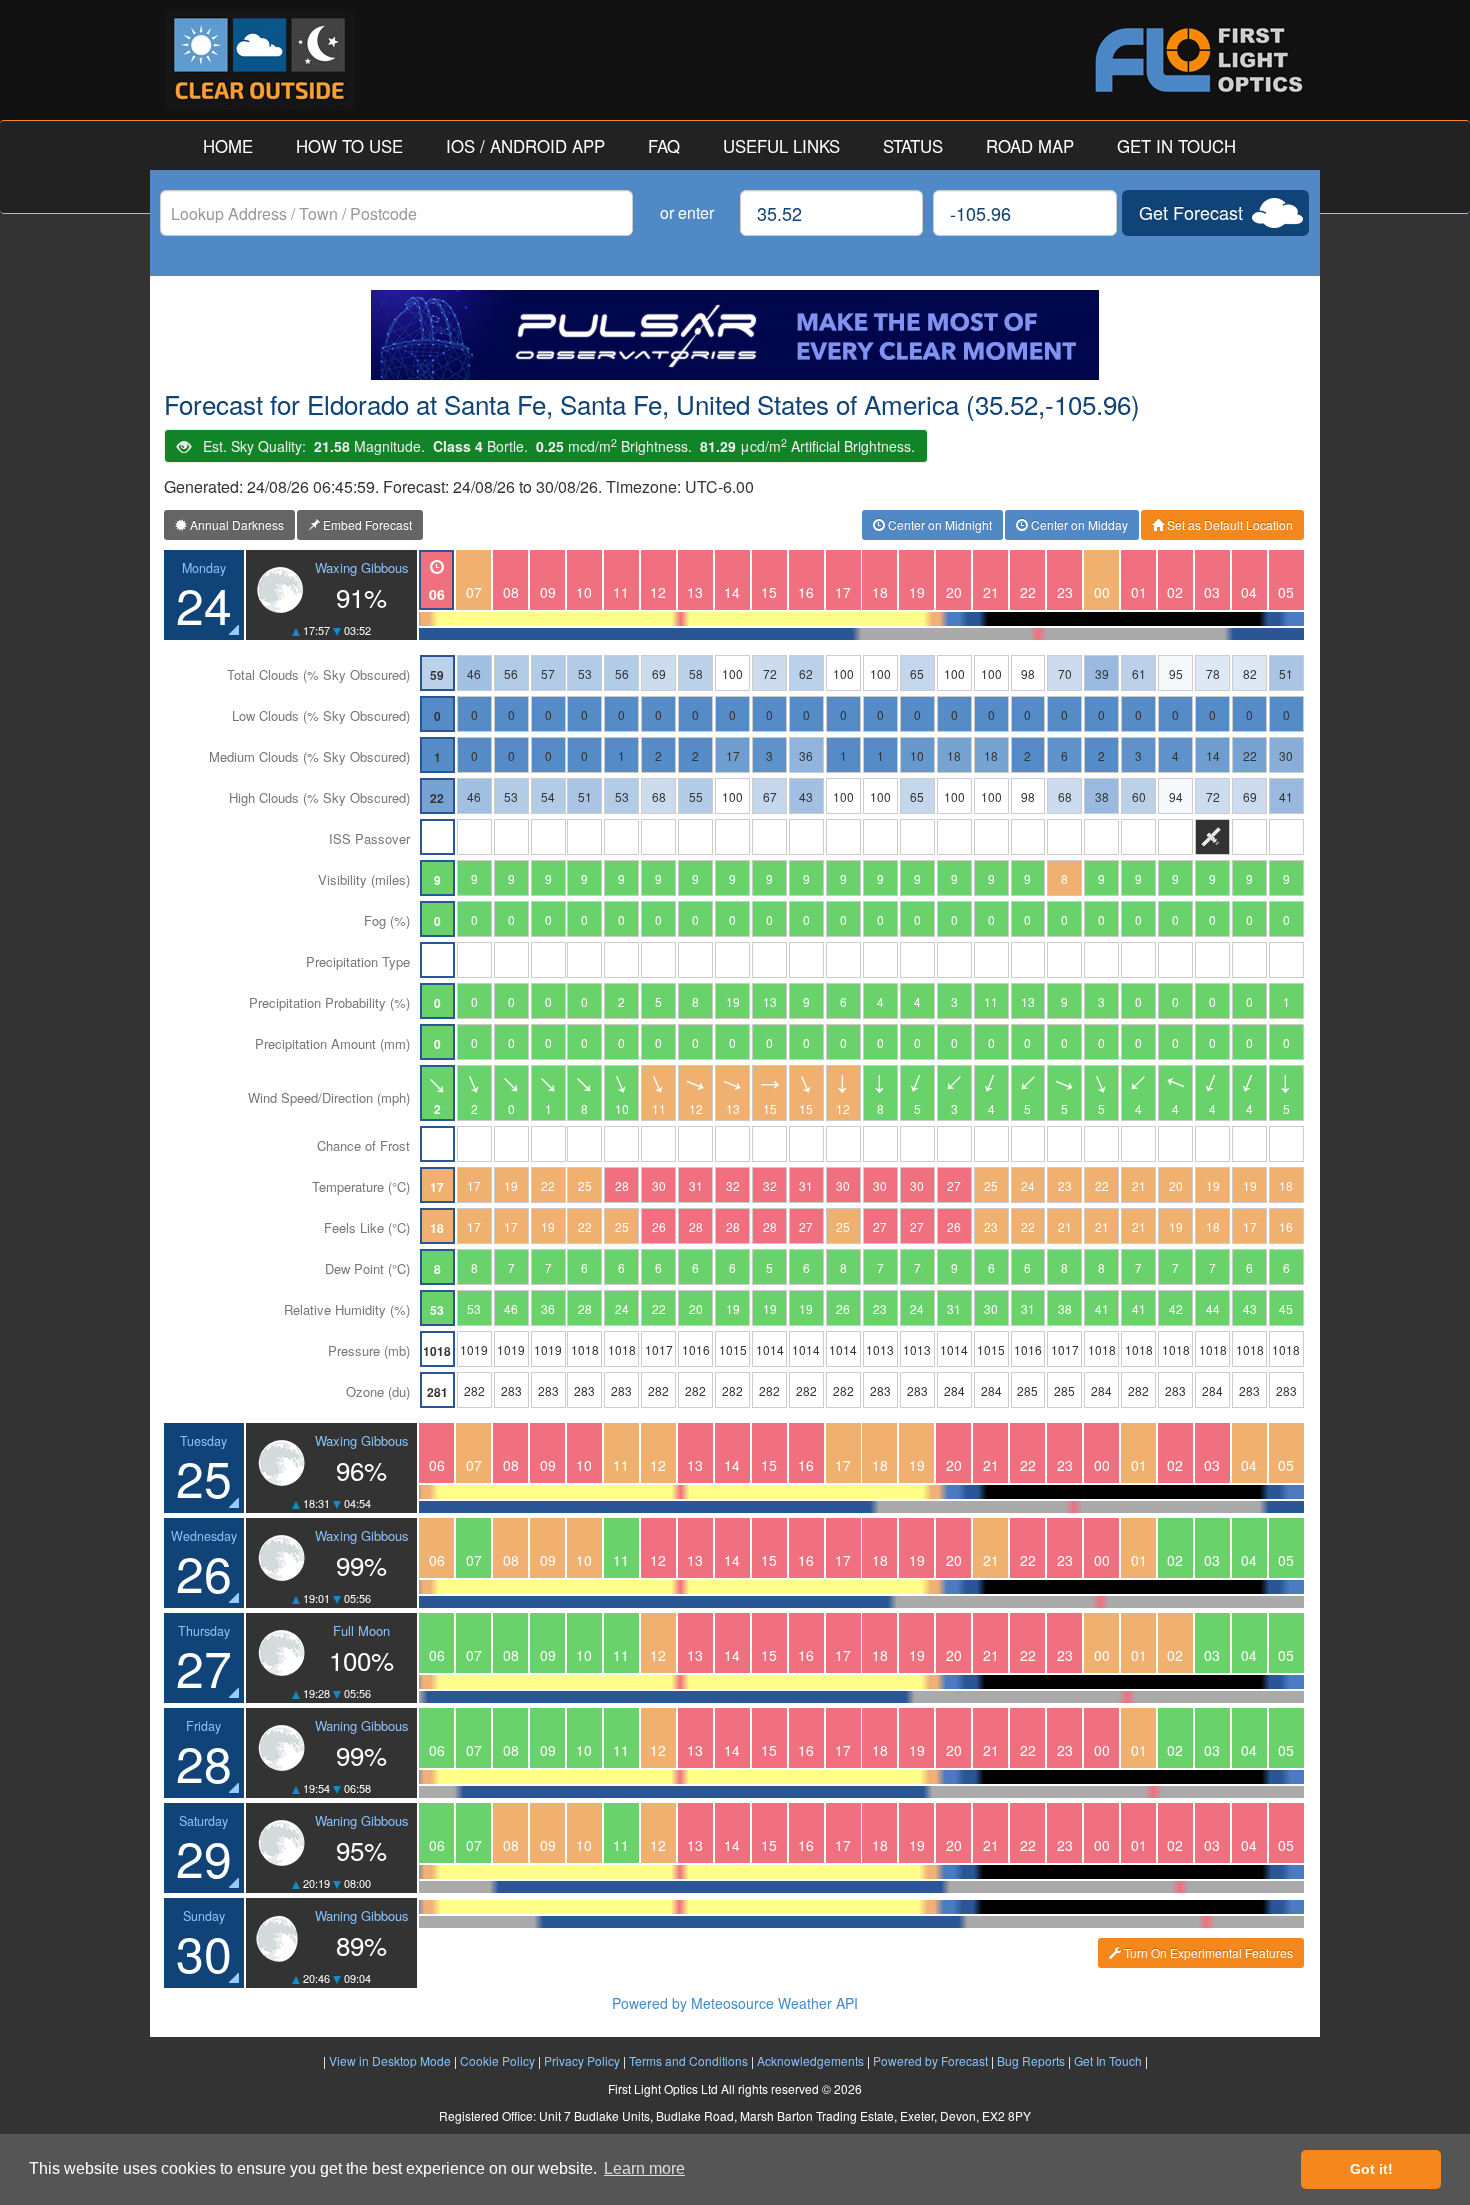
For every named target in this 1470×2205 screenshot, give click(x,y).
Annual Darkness (235, 524)
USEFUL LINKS (781, 146)
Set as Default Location (1228, 524)
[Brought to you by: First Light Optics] (1020, 60)
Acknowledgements (810, 2060)
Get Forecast (1191, 212)
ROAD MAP (1030, 146)
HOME (228, 146)
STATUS (913, 146)
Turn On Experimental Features (1207, 1952)
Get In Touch (1108, 2060)
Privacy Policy (582, 2060)
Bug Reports (1031, 2060)
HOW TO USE (349, 146)
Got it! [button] (1371, 2169)
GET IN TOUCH (1176, 146)
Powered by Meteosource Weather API (735, 2003)
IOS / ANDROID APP (525, 146)
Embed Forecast (366, 524)
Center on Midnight (938, 524)
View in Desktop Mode (390, 2060)
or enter (687, 212)
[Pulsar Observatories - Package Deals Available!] (735, 335)
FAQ (664, 146)
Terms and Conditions (688, 2060)
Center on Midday (1078, 524)
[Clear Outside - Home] (450, 60)
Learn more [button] (644, 2168)
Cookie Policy (497, 2060)
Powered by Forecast (930, 2060)
